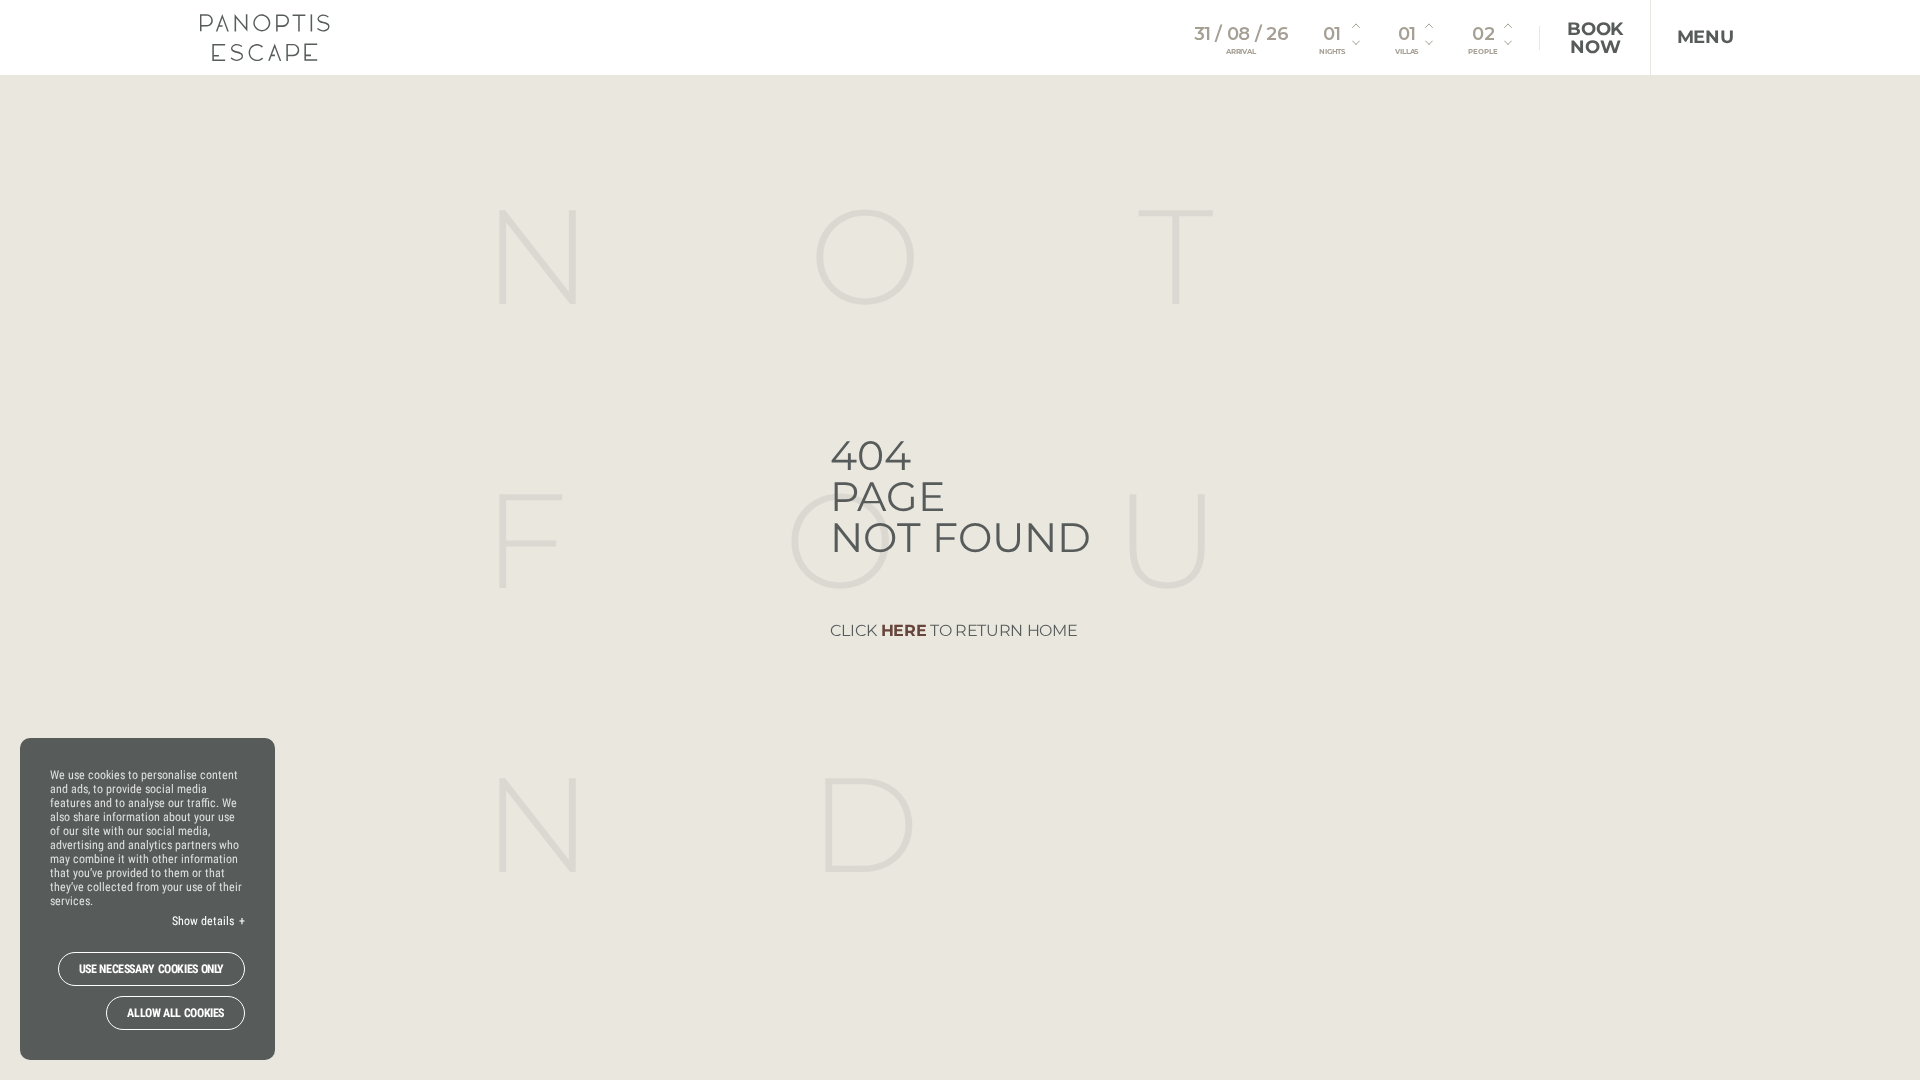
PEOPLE (1482, 51)
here (904, 630)
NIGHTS (1332, 51)
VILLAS (1406, 51)
